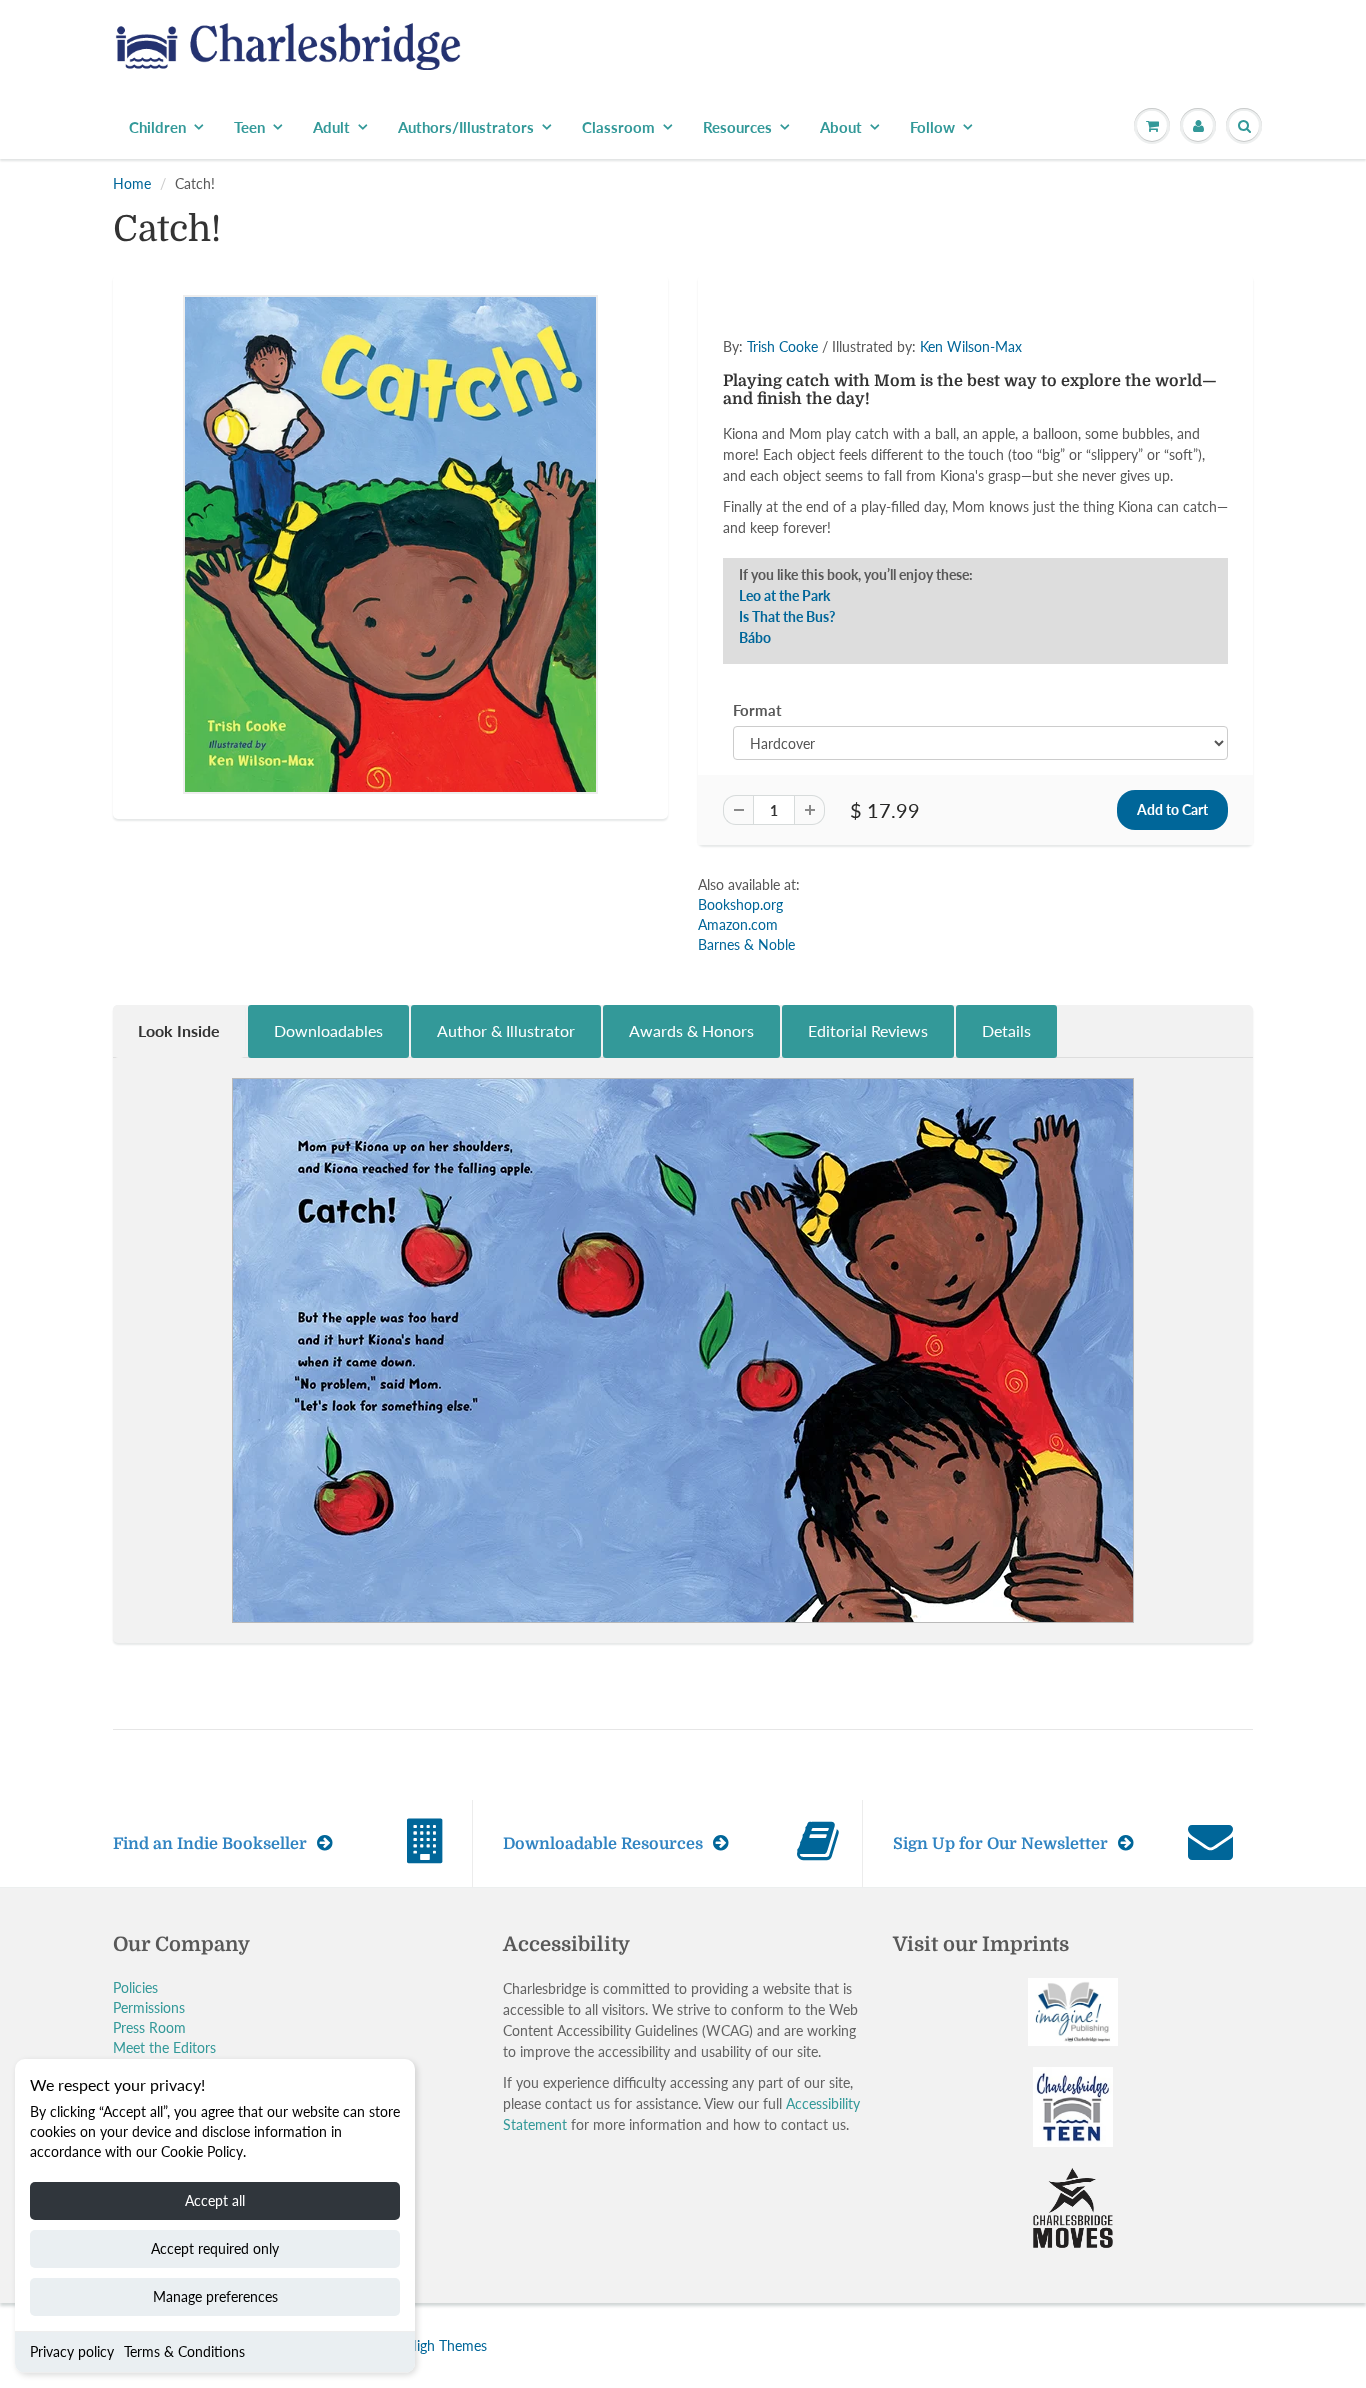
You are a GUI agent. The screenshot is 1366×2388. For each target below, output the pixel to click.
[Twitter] (783, 450)
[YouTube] (979, 450)
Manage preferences (215, 2296)
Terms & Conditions (184, 2351)
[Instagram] (930, 450)
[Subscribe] (964, 386)
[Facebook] (832, 450)
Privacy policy (72, 2351)
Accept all (215, 2200)
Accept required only (215, 2248)
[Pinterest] (881, 450)
